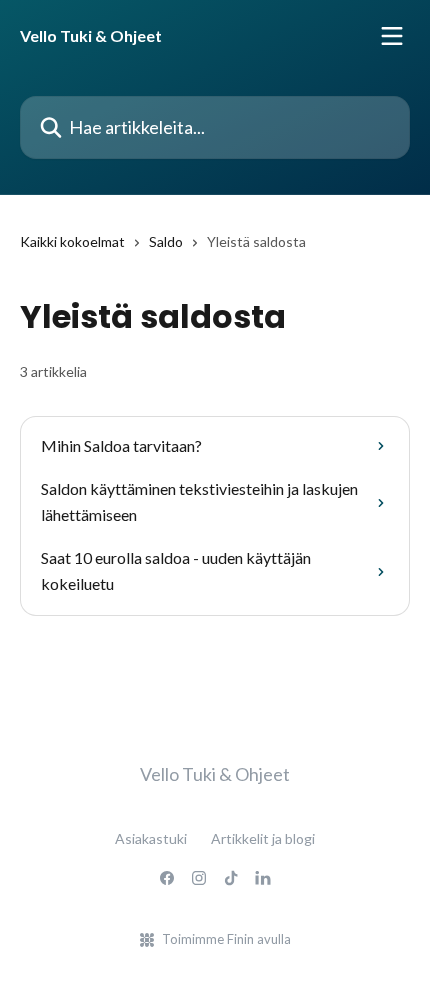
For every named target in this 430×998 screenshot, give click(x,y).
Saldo (166, 241)
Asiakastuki (151, 838)
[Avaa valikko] (392, 36)
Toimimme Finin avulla (226, 939)
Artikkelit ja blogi (263, 838)
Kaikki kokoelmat (72, 241)
